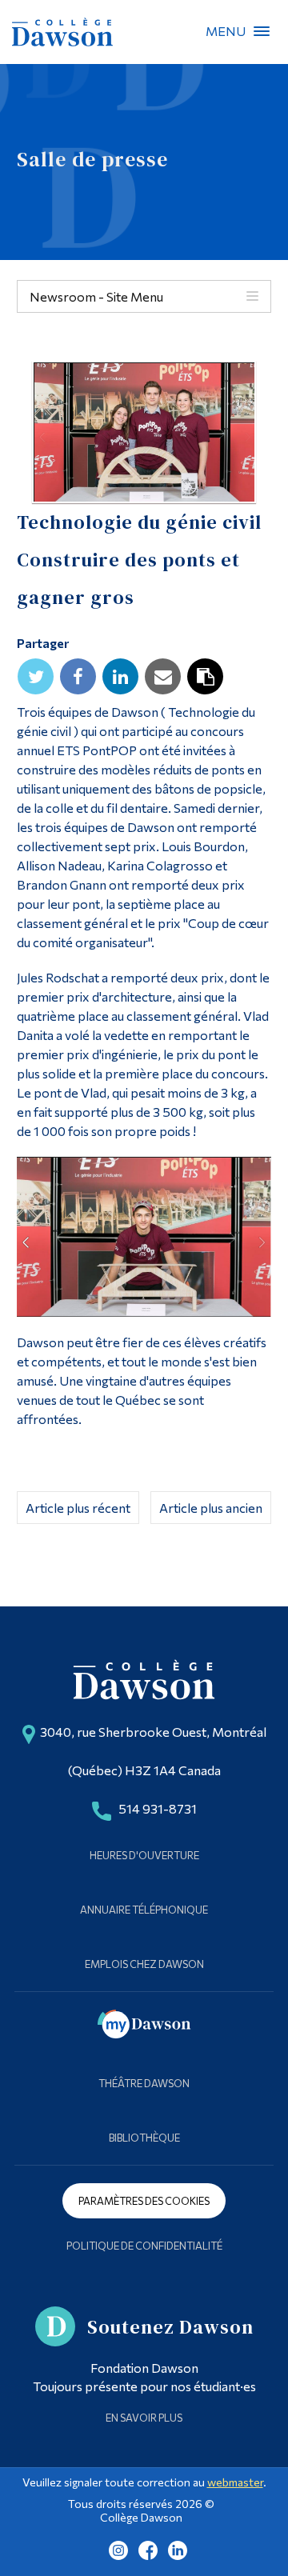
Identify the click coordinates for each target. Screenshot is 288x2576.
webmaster (235, 2482)
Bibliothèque (144, 2138)
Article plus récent (78, 1508)
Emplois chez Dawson (144, 1964)
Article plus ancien (211, 1508)
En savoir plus (144, 2418)
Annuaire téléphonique (144, 1910)
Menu (262, 31)
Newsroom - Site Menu (96, 296)
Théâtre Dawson (144, 2083)
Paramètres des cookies (144, 2201)
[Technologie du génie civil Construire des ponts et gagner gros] (144, 432)
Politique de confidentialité (144, 2246)
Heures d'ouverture (144, 1855)
